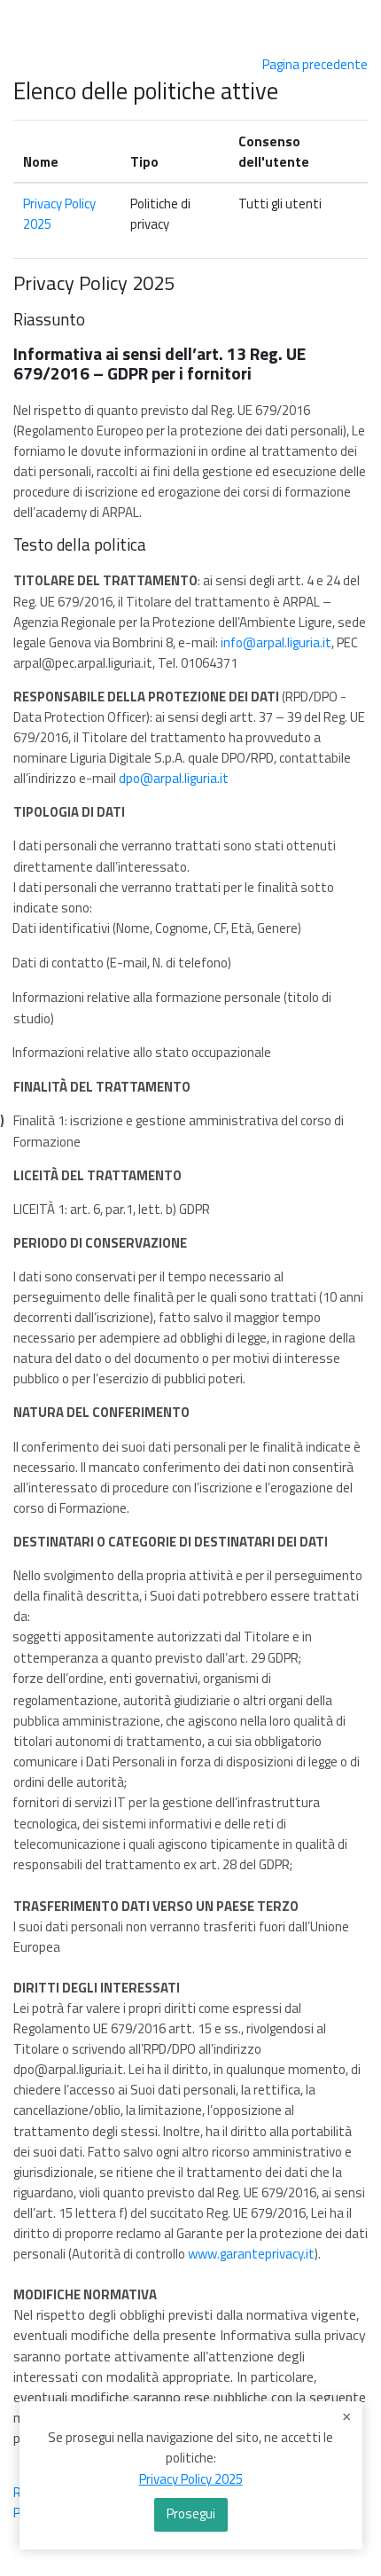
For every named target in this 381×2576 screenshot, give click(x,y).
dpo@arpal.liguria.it (174, 778)
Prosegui (191, 2513)
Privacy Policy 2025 (191, 2479)
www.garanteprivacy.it (251, 2254)
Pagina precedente (315, 64)
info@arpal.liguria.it (276, 642)
